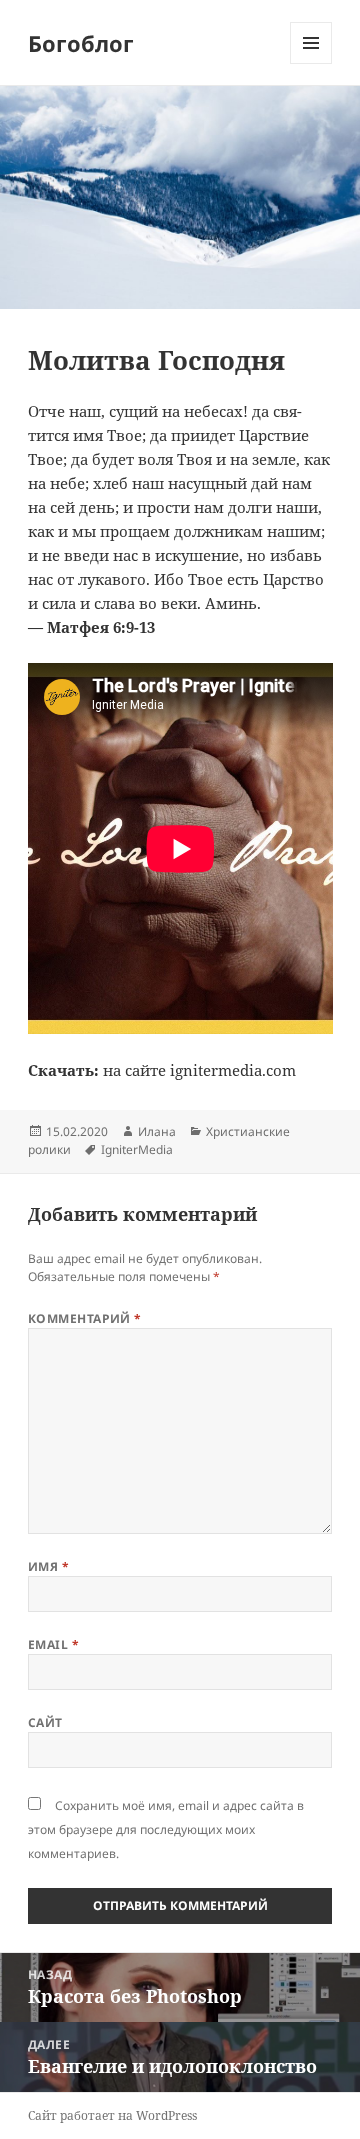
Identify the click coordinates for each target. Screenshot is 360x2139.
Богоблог (81, 43)
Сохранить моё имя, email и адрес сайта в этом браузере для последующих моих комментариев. (166, 1829)
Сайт (45, 1722)
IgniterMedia (137, 1149)
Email (53, 1644)
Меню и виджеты (311, 63)
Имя (48, 1566)
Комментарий (85, 1318)
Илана (157, 1131)
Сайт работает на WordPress (112, 2115)
